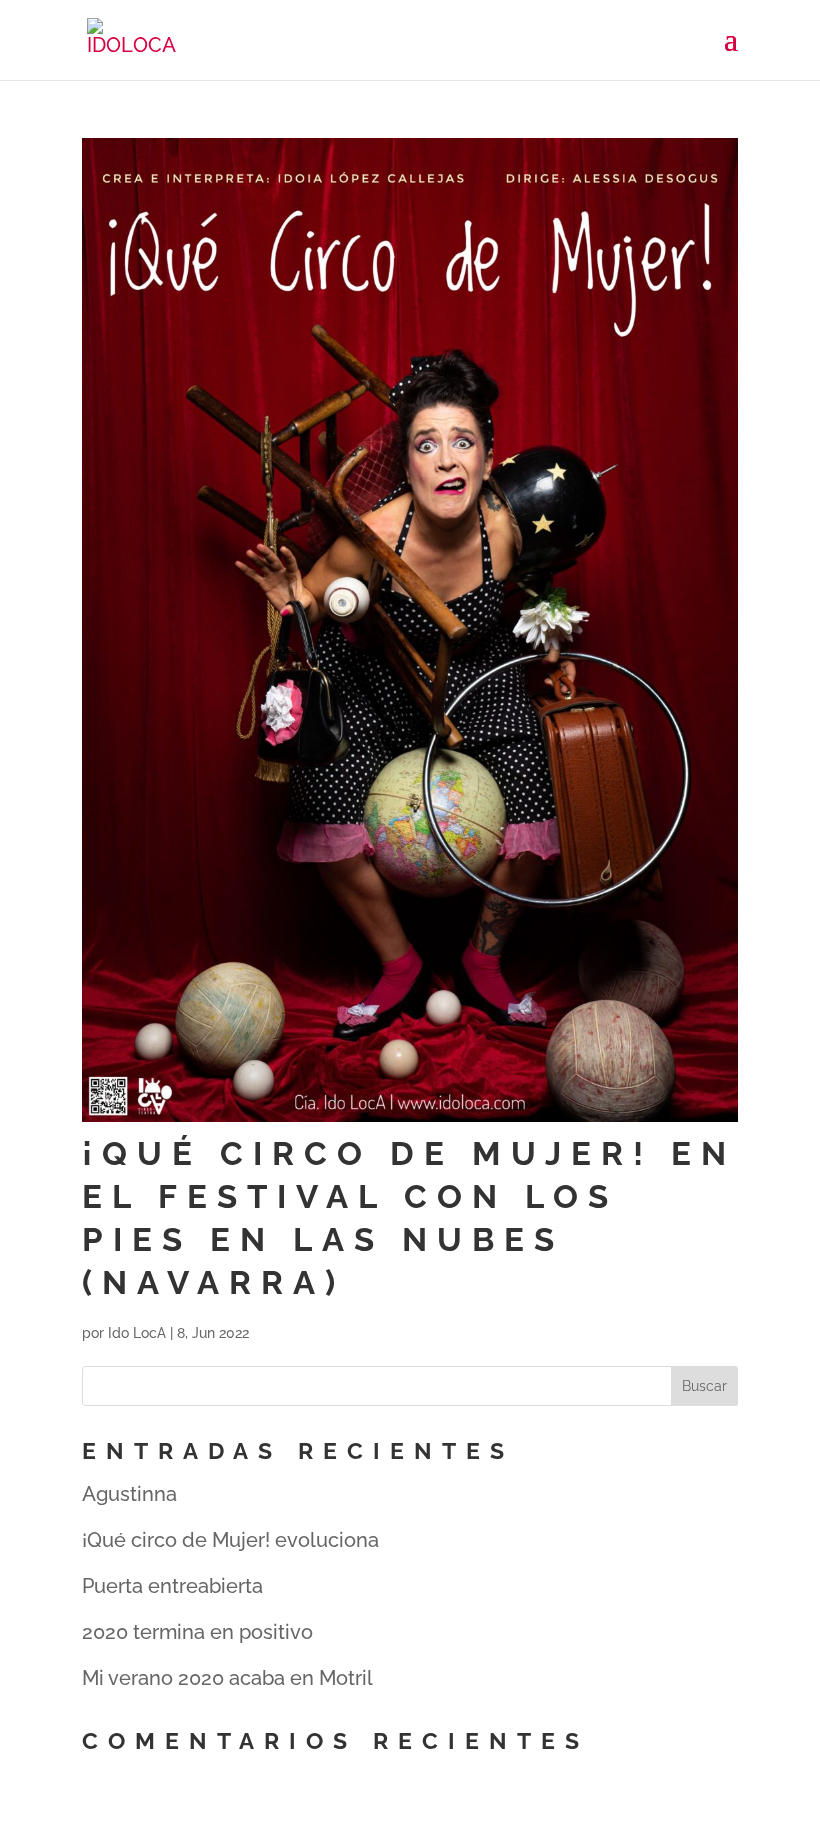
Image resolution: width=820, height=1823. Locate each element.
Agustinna (129, 1494)
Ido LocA (137, 1333)
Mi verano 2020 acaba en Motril (227, 1678)
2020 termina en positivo (197, 1632)
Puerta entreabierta (172, 1586)
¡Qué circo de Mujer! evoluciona (230, 1540)
